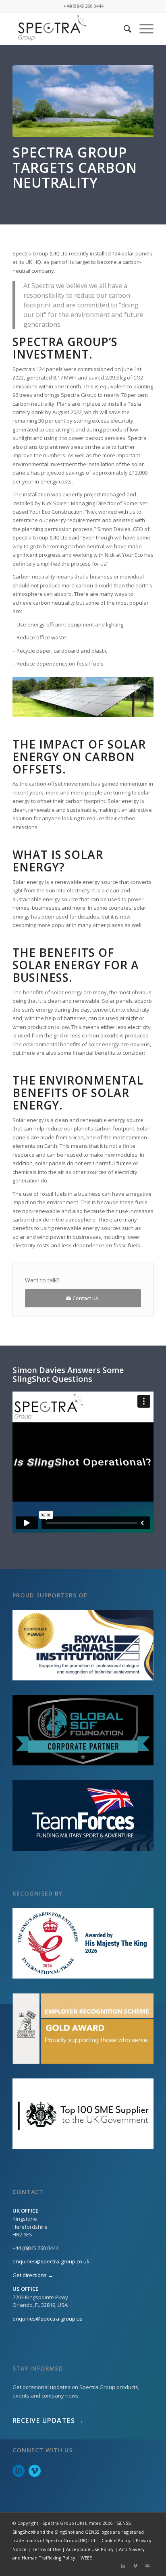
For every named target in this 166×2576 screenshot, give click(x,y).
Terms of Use (46, 2549)
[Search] (123, 29)
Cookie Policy (116, 2540)
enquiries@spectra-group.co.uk (51, 2261)
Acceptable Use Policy (90, 2549)
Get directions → (33, 2275)
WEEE (86, 2558)
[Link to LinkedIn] (123, 2566)
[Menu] (142, 29)
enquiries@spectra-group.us (48, 2319)
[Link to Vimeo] (135, 2566)
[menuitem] (123, 29)
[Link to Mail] (147, 2566)
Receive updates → (49, 2420)
